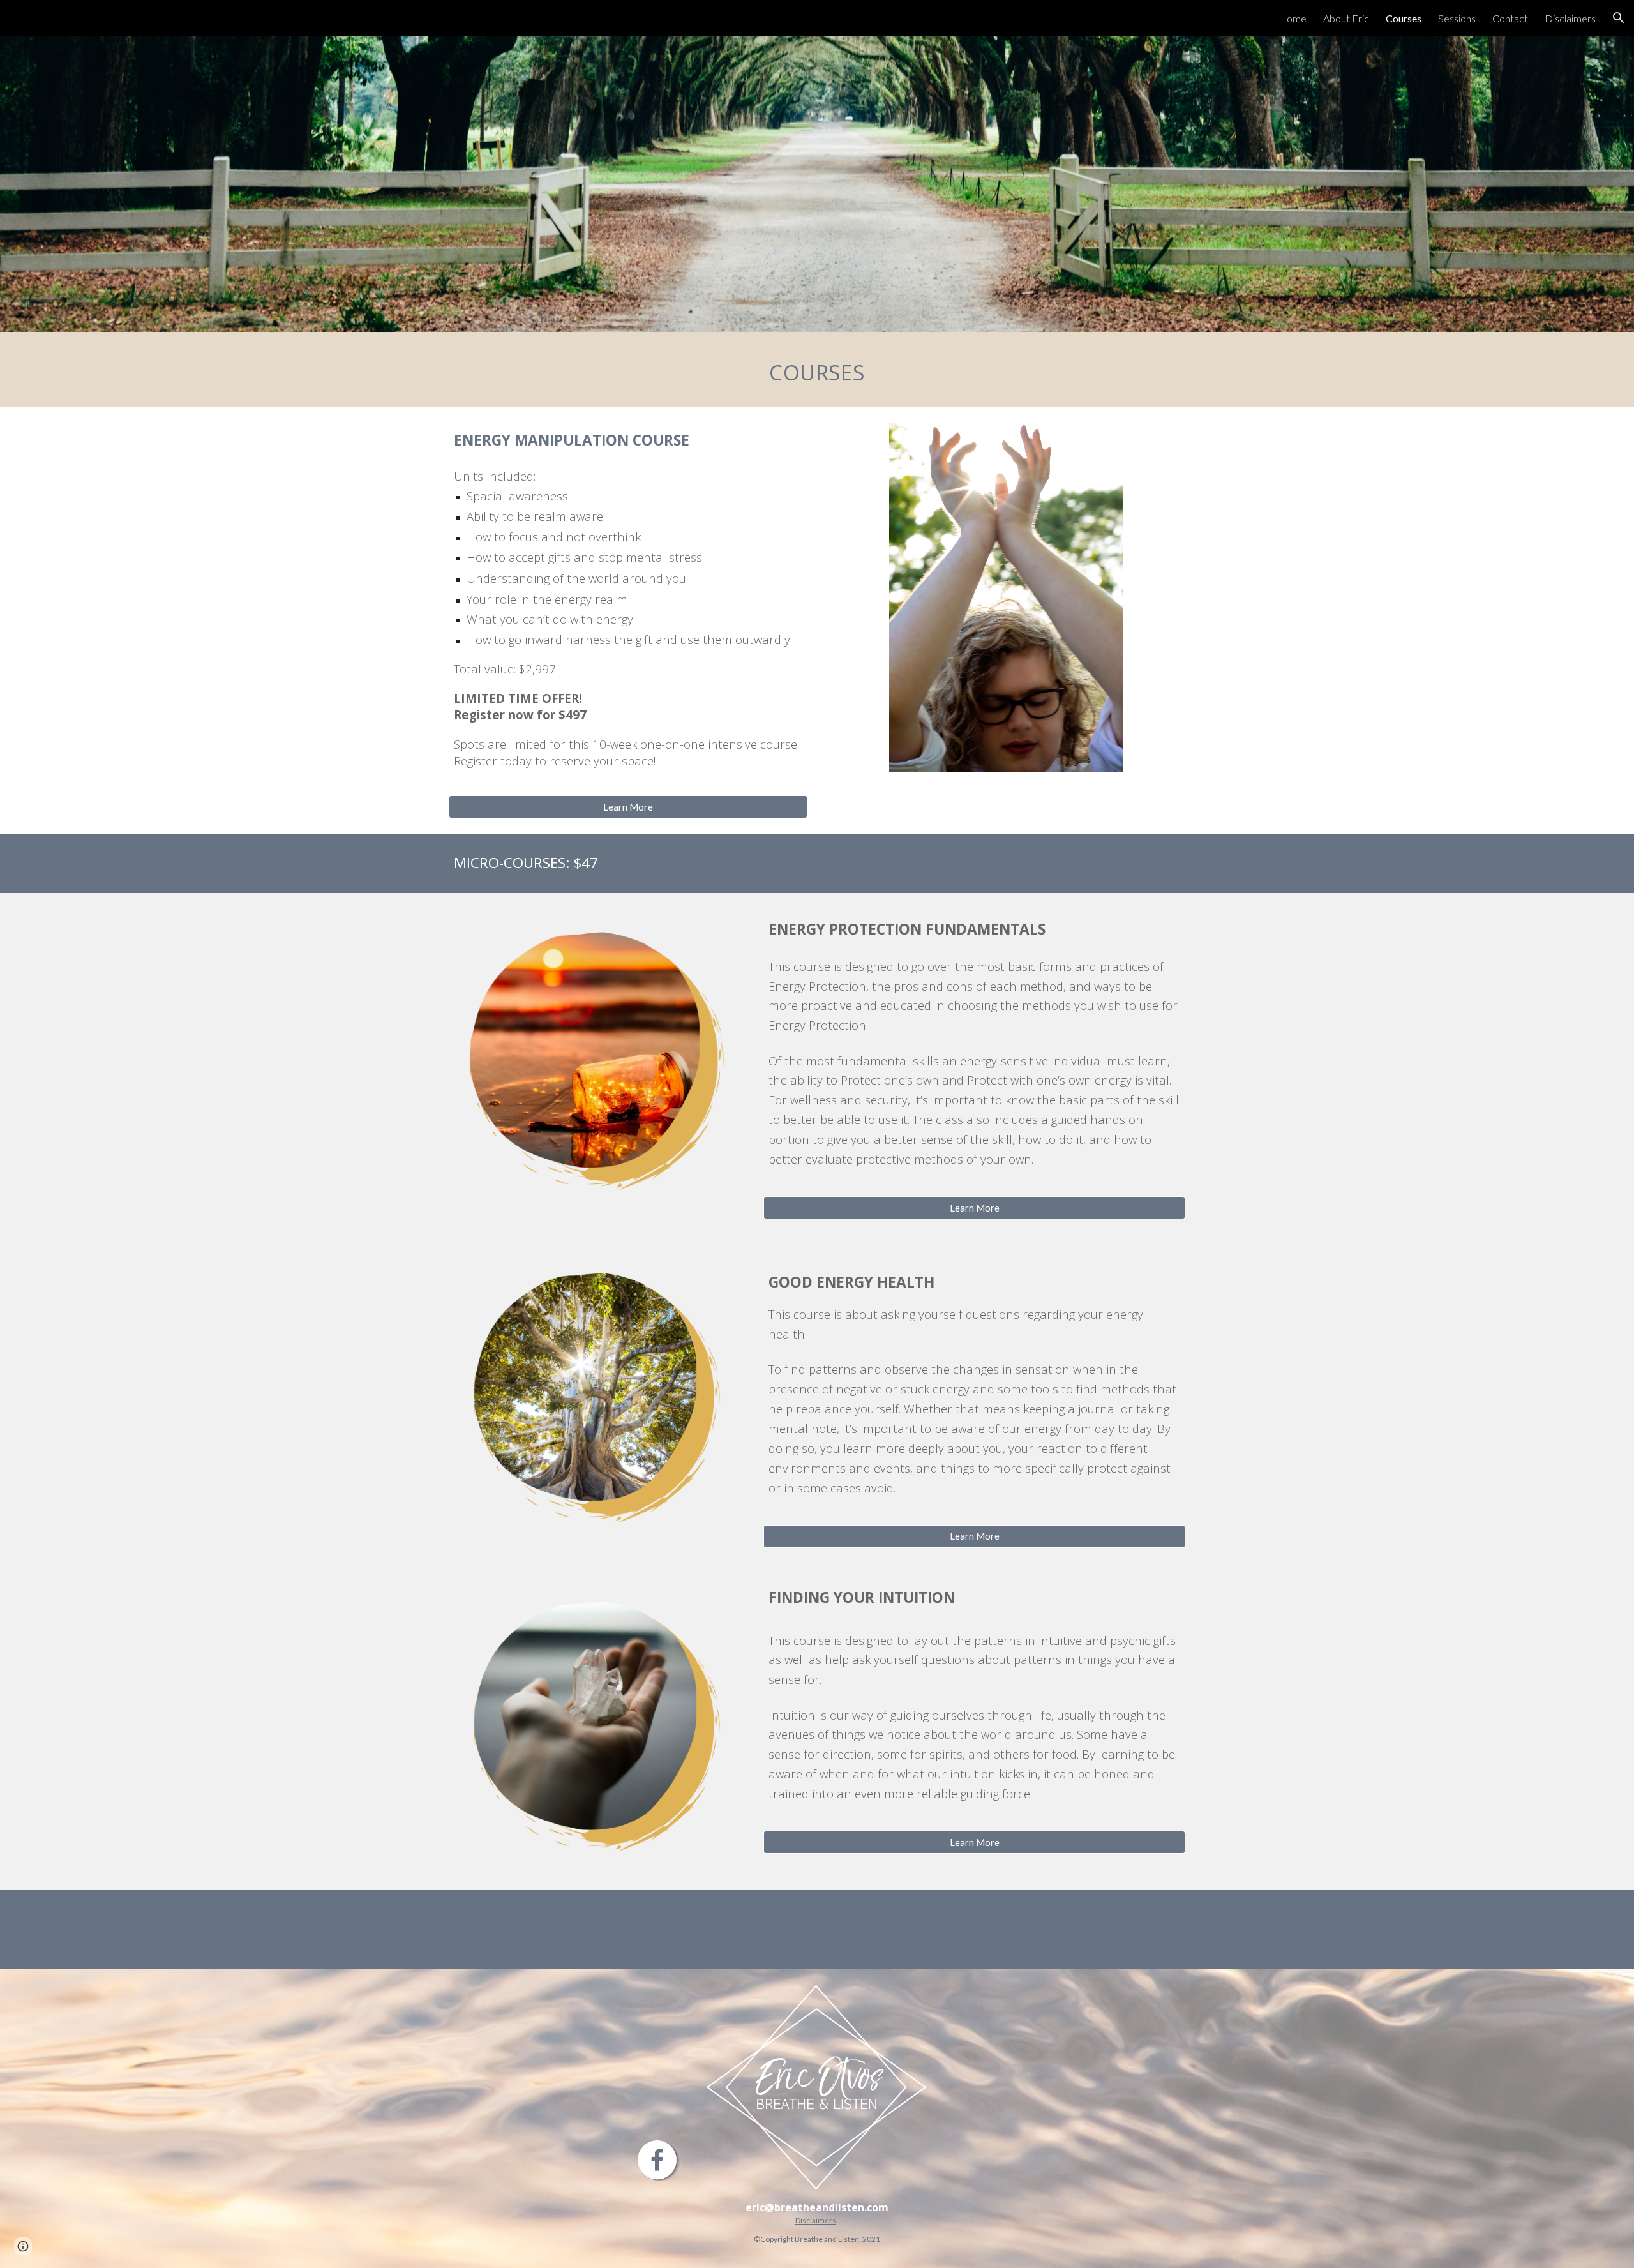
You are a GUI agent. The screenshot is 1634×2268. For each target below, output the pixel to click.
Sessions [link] (1457, 18)
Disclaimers (816, 2220)
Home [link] (1293, 18)
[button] (1619, 18)
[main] (817, 370)
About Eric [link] (1346, 18)
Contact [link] (1510, 18)
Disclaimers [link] (1570, 18)
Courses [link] (1404, 18)
